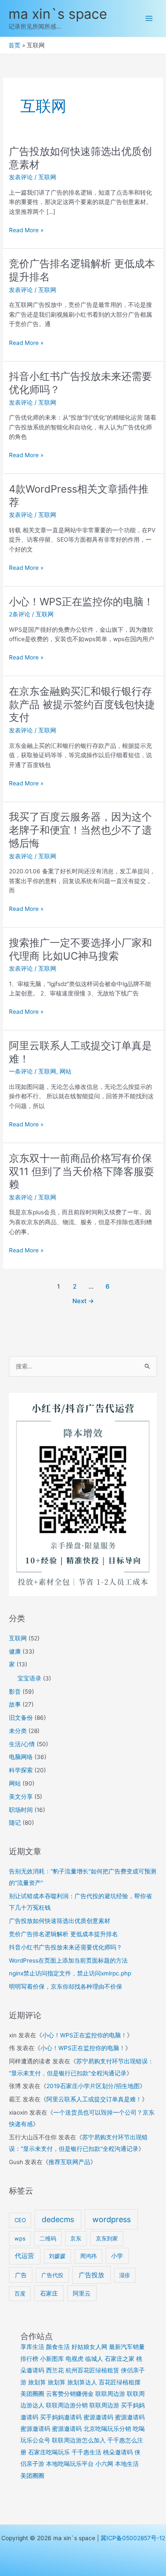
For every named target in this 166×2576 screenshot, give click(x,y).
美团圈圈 (32, 2394)
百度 (20, 2293)
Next (83, 1301)
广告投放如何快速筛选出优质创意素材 (60, 1921)
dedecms (58, 2219)
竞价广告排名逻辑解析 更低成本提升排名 (63, 1934)
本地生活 (127, 2464)
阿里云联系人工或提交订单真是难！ (94, 2099)
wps (20, 2238)
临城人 (94, 2359)
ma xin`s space (58, 14)
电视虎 (74, 2359)
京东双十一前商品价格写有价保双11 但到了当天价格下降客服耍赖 (82, 1171)
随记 (15, 1823)
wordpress (112, 2219)
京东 (76, 2238)
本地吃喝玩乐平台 (70, 2464)
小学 (117, 2256)
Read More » (26, 231)
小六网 (104, 2464)
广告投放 (92, 2275)
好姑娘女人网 (89, 2347)
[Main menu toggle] (149, 19)
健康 (15, 1651)
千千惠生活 (86, 2452)
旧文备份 (21, 1718)
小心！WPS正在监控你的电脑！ (81, 602)
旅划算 (37, 2382)
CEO (20, 2220)
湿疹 (125, 2275)
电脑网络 (21, 1757)
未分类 (18, 1731)
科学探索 (21, 1770)
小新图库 (52, 2359)
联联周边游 (110, 2394)
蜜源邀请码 (98, 2417)
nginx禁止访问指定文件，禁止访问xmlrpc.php (70, 1973)
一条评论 (21, 1071)
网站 (66, 1071)
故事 (15, 1704)
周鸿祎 (88, 2256)
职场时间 (21, 1810)
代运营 (24, 2256)
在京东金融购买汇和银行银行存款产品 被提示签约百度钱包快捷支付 (82, 705)
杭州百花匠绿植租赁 (92, 2370)
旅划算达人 (82, 2382)
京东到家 (107, 2238)
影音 (15, 1692)
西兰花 (55, 2370)
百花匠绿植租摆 (120, 2382)
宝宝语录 (29, 1678)
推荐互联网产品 (69, 2162)
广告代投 (52, 2275)
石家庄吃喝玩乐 (49, 2452)
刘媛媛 (57, 2256)
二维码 (48, 2238)
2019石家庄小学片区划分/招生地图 (93, 2086)
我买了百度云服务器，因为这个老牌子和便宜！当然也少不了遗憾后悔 (80, 830)
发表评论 (21, 177)
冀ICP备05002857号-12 (133, 2538)
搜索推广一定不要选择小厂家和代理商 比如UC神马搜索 (80, 949)
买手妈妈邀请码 (61, 2417)
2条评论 (20, 614)
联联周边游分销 (67, 2405)
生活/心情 (22, 1744)
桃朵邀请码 (118, 2452)
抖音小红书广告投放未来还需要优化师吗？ (66, 1947)
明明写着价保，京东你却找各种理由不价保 (66, 1987)
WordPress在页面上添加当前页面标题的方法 (68, 1960)
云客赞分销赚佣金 (70, 2394)
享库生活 (32, 2347)
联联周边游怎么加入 (79, 2440)
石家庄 (49, 2293)
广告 (21, 2275)
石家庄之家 (120, 2359)
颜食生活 (58, 2347)
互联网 (47, 177)
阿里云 (82, 2293)
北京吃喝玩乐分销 (107, 2429)
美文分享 (21, 1797)
